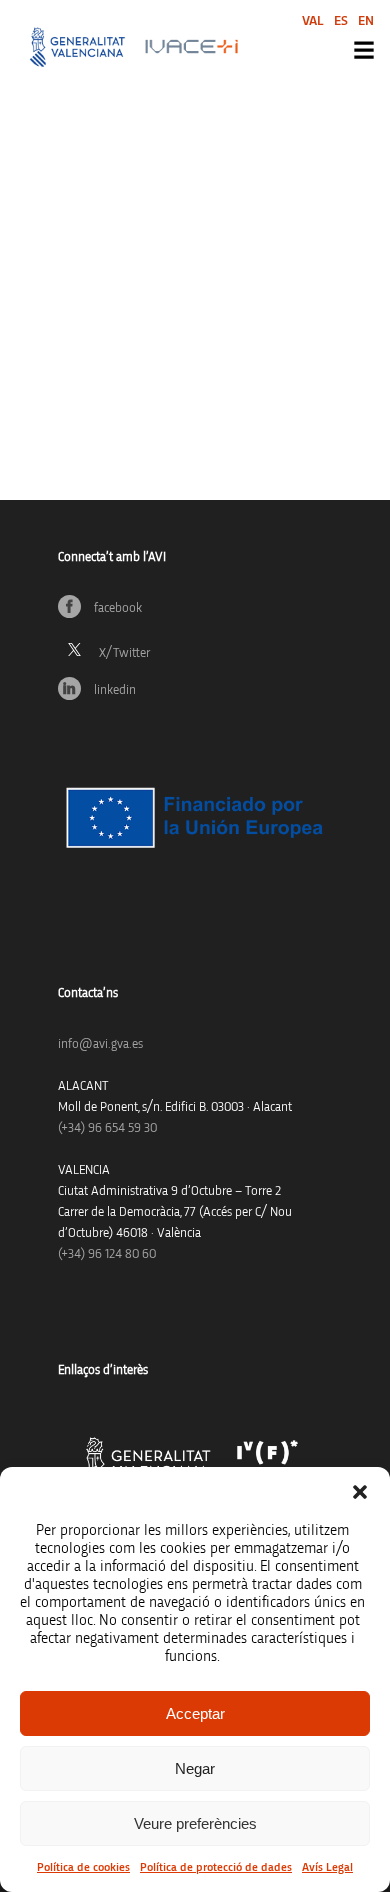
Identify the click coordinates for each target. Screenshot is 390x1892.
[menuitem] (313, 20)
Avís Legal (327, 1867)
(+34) (107, 1128)
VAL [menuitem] (313, 21)
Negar (195, 1768)
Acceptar (195, 1713)
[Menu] (364, 50)
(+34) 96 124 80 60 (107, 1254)
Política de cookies (83, 1867)
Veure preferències (195, 1823)
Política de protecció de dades (216, 1867)
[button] (360, 1492)
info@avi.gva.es (100, 1044)
